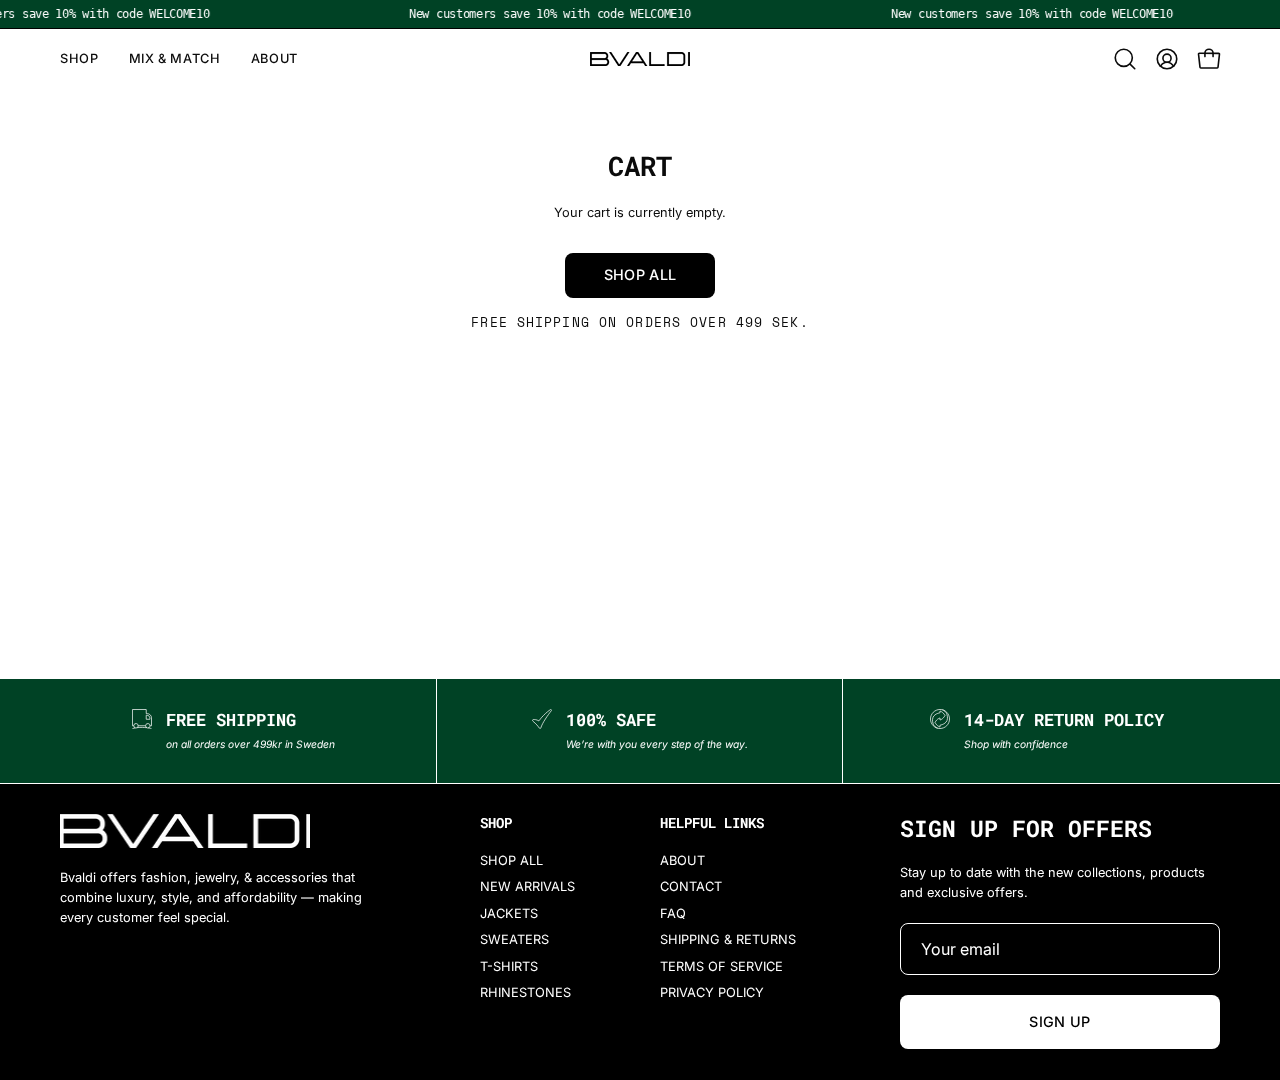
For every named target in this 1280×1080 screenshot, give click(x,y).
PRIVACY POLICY (712, 992)
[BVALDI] (640, 59)
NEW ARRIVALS (527, 887)
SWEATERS (514, 939)
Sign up (1060, 1021)
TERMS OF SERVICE (721, 966)
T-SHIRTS (509, 966)
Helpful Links (712, 823)
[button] (1125, 59)
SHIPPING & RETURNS (728, 939)
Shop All (640, 274)
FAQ (673, 913)
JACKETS (509, 913)
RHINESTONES (525, 992)
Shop (496, 823)
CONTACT (691, 887)
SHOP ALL (511, 860)
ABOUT (682, 860)
